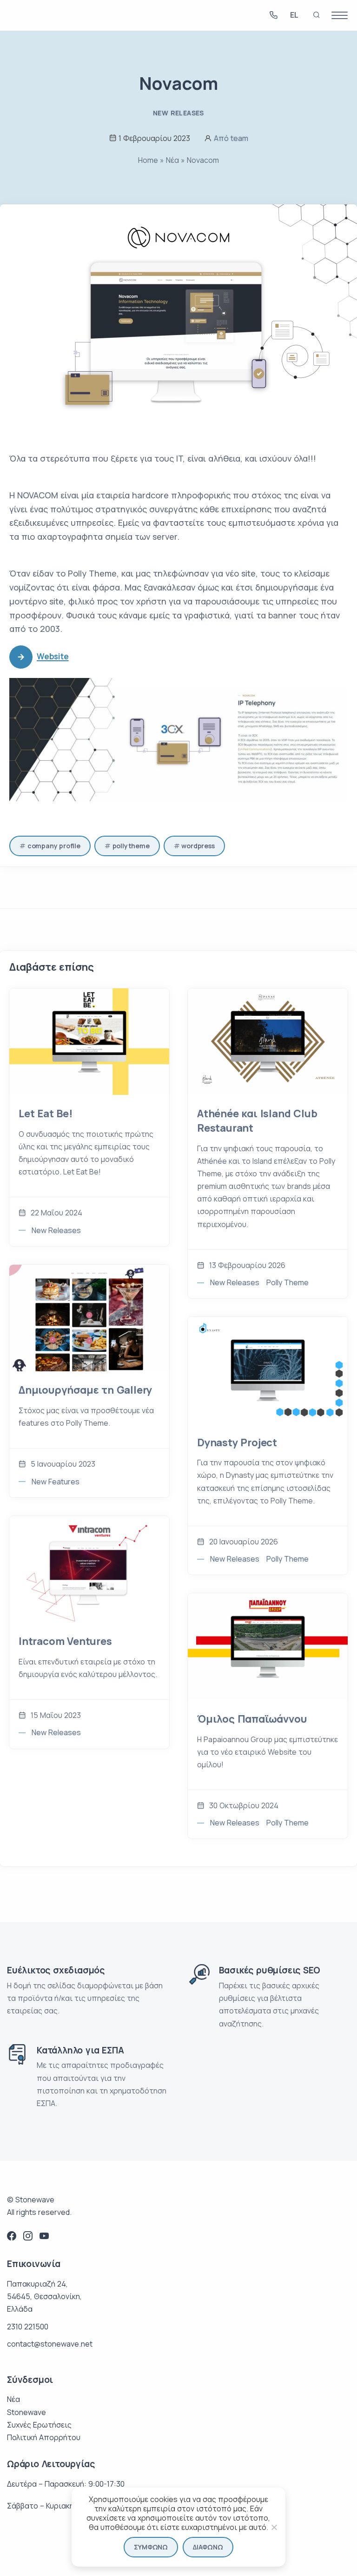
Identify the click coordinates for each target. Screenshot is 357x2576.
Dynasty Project (237, 1442)
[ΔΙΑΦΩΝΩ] (274, 2527)
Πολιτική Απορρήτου (44, 2437)
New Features (56, 1482)
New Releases (178, 113)
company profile (54, 846)
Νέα (172, 160)
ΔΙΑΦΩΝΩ (208, 2547)
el (294, 16)
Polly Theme (288, 1282)
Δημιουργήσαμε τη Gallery (85, 1390)
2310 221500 (28, 2327)
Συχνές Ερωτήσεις (39, 2425)
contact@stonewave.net (50, 2344)
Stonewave (26, 2412)
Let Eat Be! (46, 1114)
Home (148, 160)
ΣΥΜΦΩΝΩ (151, 2547)
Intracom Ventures (65, 1641)
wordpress (198, 846)
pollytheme (131, 846)
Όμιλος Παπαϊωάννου (252, 1719)
